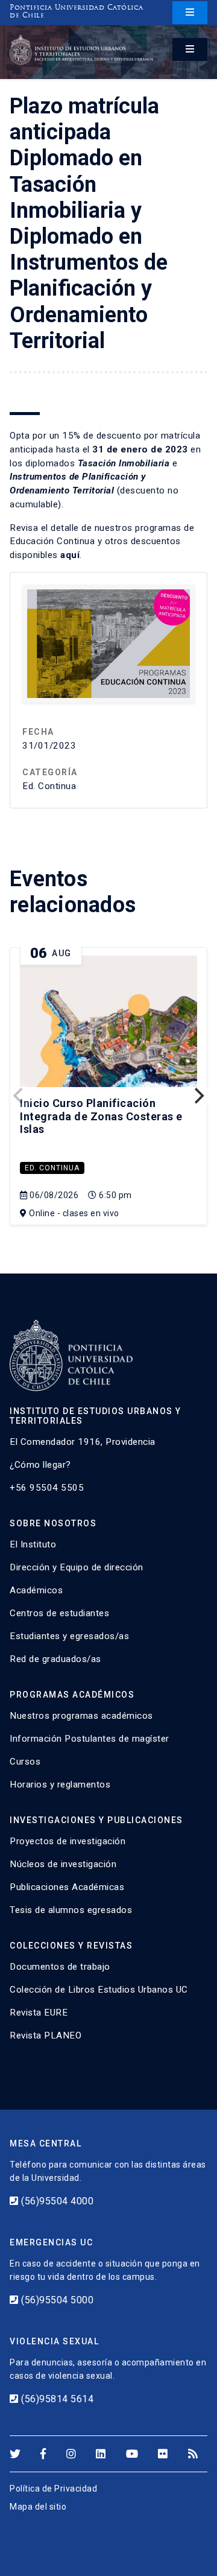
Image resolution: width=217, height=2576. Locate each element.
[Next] (198, 1096)
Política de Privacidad (53, 2489)
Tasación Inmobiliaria (124, 463)
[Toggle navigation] (190, 13)
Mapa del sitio (38, 2507)
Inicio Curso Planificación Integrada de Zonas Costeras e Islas (101, 1116)
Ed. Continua (52, 1168)
